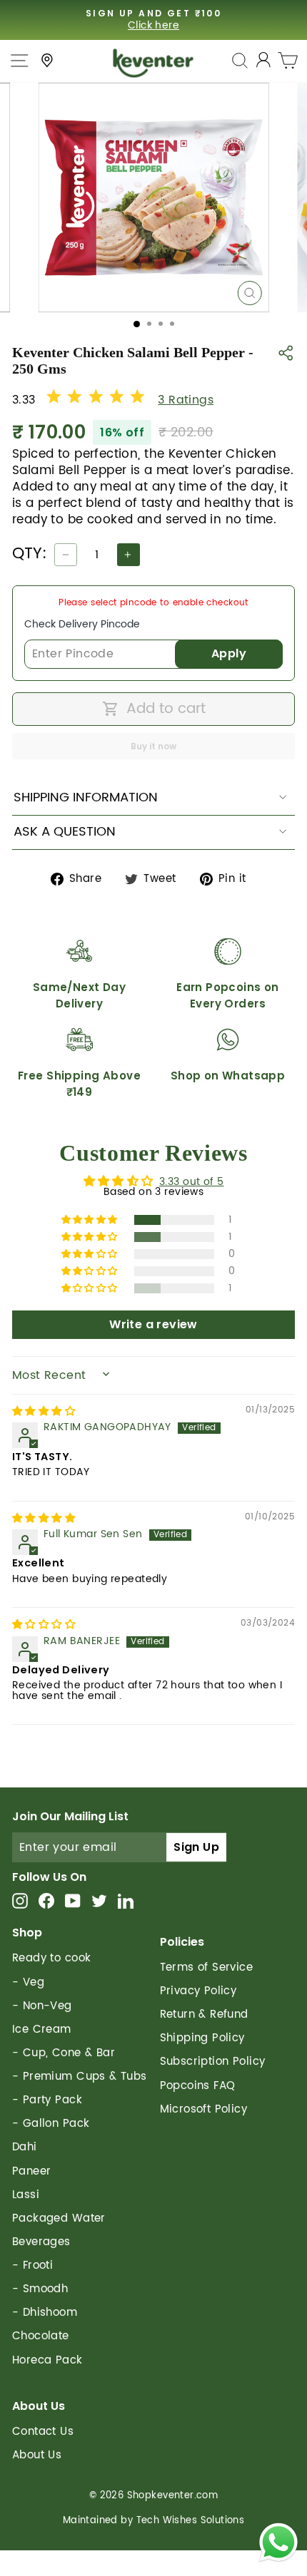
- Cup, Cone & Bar (64, 2053)
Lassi (26, 2195)
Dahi (25, 2147)
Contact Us (43, 2432)
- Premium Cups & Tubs (80, 2077)
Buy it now (153, 746)
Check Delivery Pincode (82, 624)
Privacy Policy (198, 1991)
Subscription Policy (213, 2062)
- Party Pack (47, 2100)
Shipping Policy (202, 2038)
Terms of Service (207, 1967)
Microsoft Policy (204, 2109)
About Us (37, 2455)
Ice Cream (42, 2030)
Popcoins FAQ (198, 2086)
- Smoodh (40, 2289)
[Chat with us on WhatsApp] (278, 2545)
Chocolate (41, 2336)
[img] (44, 1412)
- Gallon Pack (51, 2124)
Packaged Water (59, 2218)
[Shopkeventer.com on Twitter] (99, 1900)
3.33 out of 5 (191, 1182)
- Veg (28, 1982)
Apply (229, 653)
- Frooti (32, 2265)
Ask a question (65, 832)
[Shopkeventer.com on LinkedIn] (126, 1900)
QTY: (30, 554)
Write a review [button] (153, 1324)
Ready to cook (51, 1958)
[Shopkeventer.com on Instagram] (20, 1900)
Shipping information (86, 797)
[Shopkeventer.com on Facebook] (46, 1900)
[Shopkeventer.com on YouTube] (73, 1900)
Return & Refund (204, 2015)
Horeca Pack (47, 2360)
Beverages (41, 2242)
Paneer (31, 2171)
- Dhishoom (45, 2313)
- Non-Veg (42, 2006)
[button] (91, 1220)
